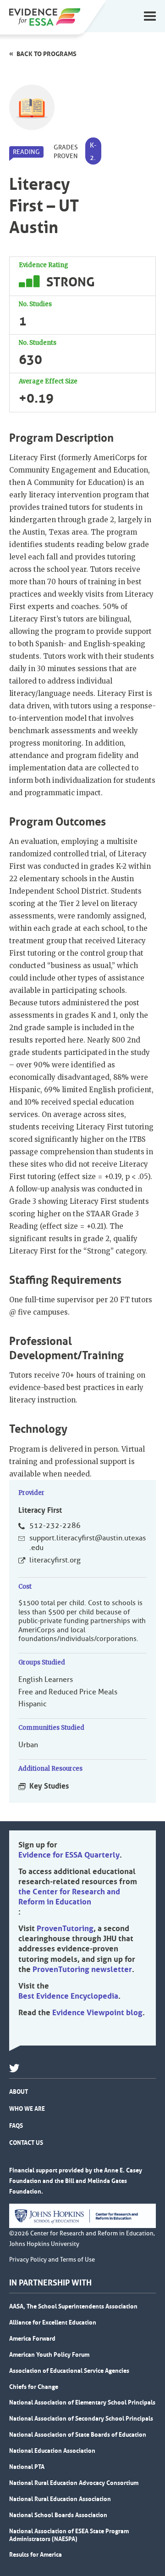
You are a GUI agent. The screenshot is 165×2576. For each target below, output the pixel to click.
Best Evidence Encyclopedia (68, 1996)
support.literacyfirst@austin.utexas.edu (88, 1543)
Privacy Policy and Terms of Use (52, 2260)
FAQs (16, 2126)
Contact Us (26, 2143)
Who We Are (27, 2109)
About (19, 2092)
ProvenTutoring (65, 1928)
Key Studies (49, 1786)
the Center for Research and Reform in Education (69, 1897)
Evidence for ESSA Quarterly (69, 1855)
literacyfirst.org (55, 1560)
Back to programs (47, 54)
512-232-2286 (55, 1526)
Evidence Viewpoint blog (97, 2012)
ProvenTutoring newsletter (82, 1969)
